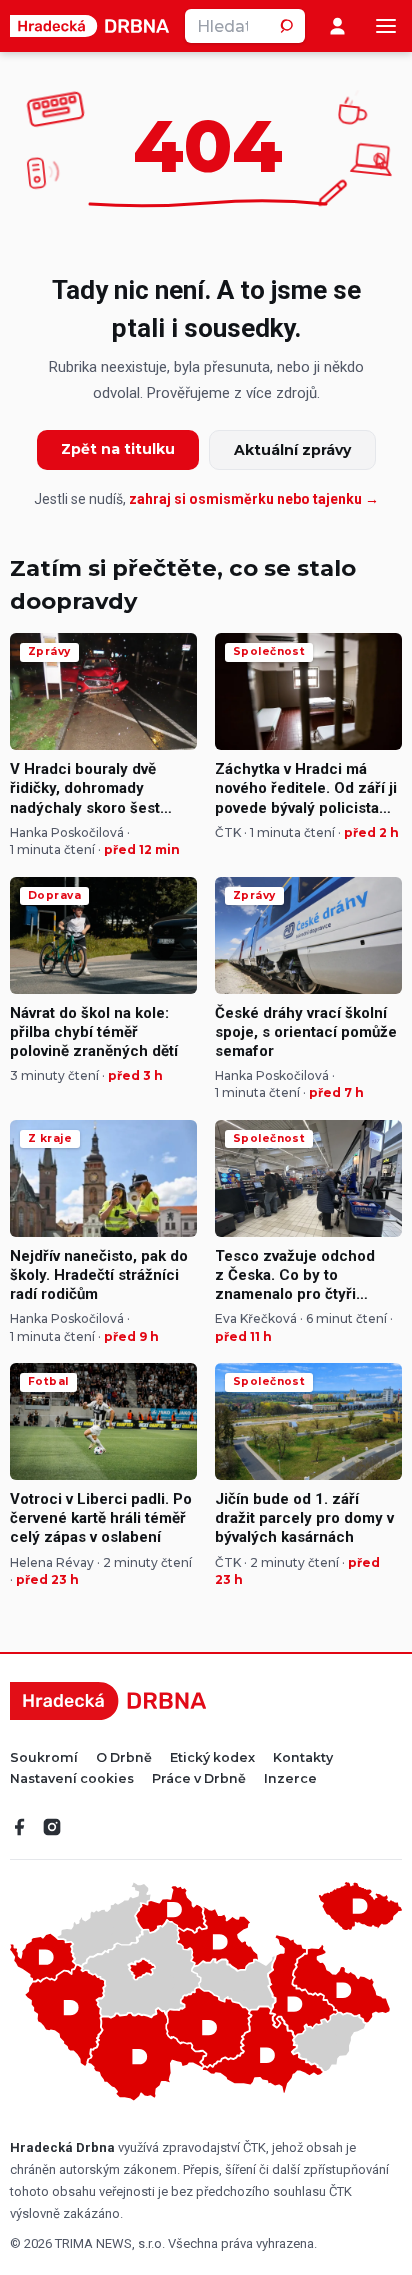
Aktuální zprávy (292, 450)
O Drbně (124, 1758)
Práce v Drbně (199, 1779)
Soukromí (44, 1758)
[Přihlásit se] (337, 26)
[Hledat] (288, 26)
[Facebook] (20, 1827)
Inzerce (290, 1779)
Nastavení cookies (72, 1779)
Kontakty (303, 1758)
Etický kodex (212, 1758)
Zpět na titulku (118, 449)
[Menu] (386, 26)
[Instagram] (52, 1827)
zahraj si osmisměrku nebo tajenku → (254, 499)
